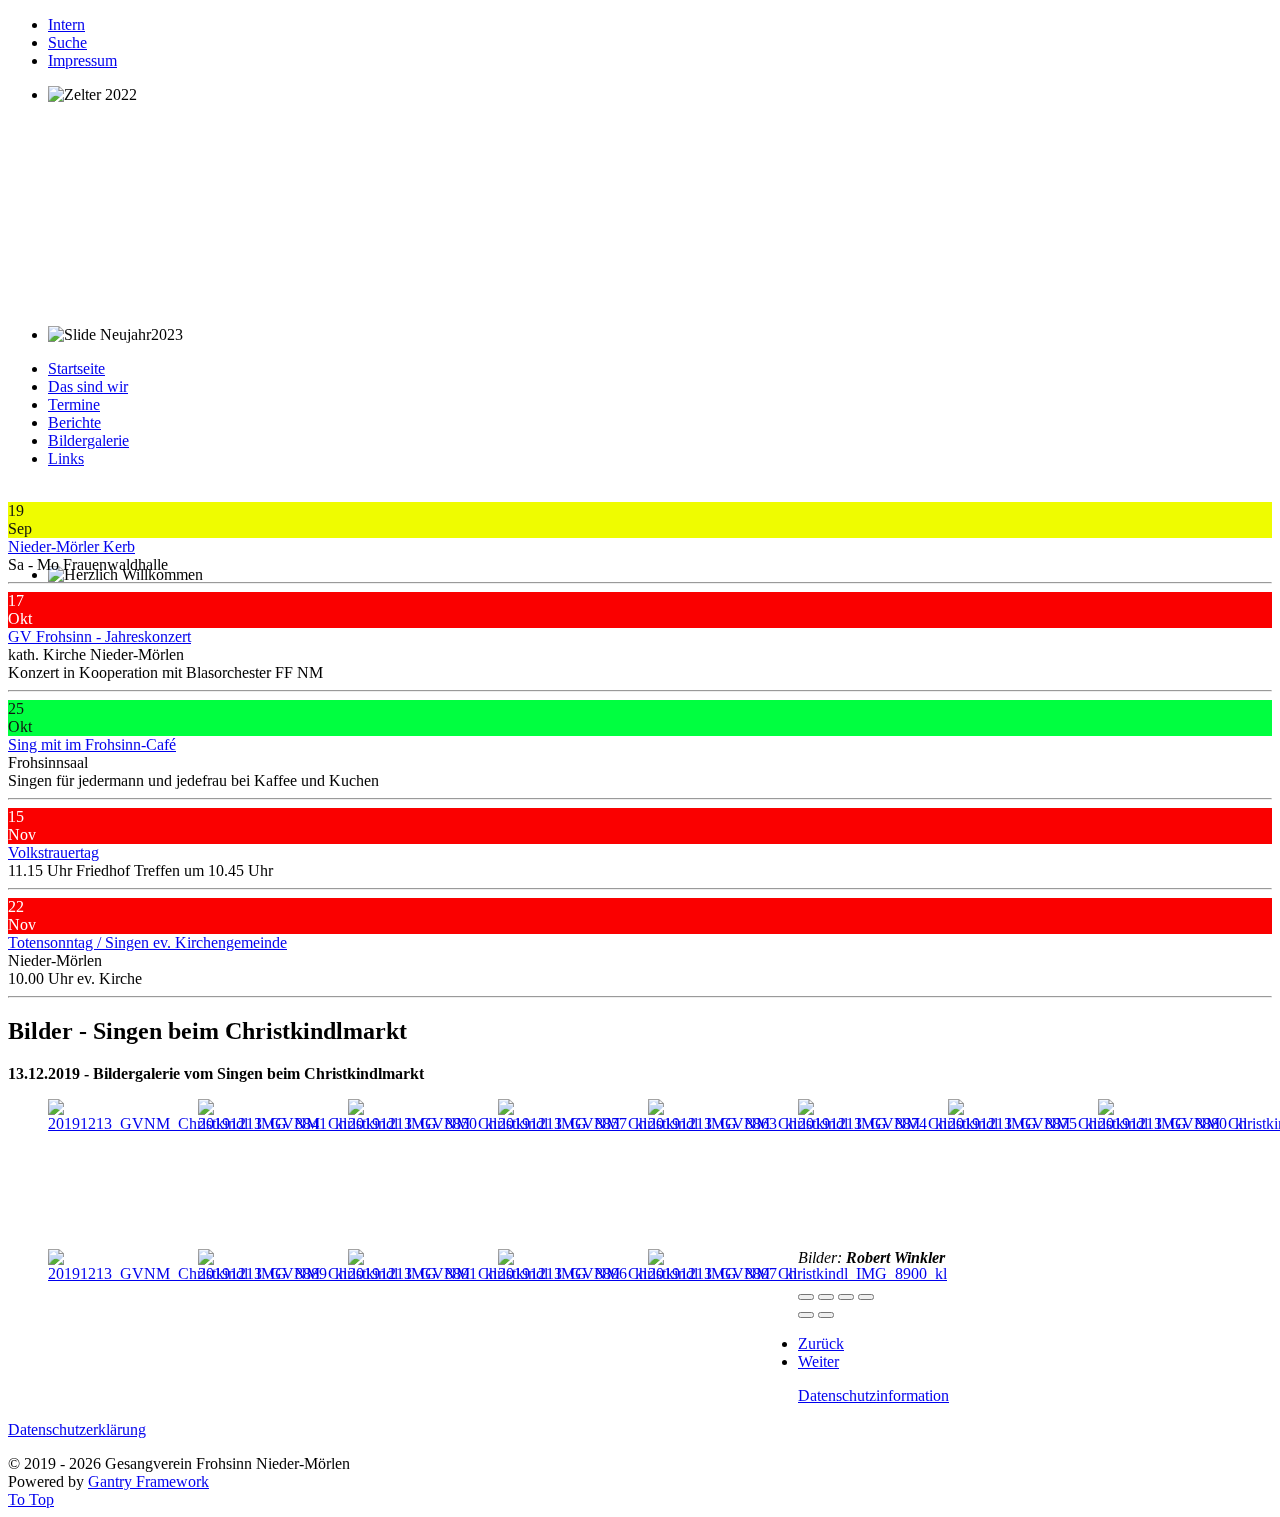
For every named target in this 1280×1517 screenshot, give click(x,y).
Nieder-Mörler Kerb (71, 546)
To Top (31, 1499)
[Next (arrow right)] (826, 1315)
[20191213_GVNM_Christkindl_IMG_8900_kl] (797, 1273)
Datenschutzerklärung (77, 1429)
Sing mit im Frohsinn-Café (92, 744)
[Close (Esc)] (806, 1297)
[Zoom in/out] (866, 1297)
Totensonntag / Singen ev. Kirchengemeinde (147, 942)
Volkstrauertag (53, 852)
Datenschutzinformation (873, 1395)
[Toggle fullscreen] (846, 1297)
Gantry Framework (148, 1481)
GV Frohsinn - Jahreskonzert (99, 636)
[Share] (826, 1297)
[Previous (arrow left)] (806, 1315)
